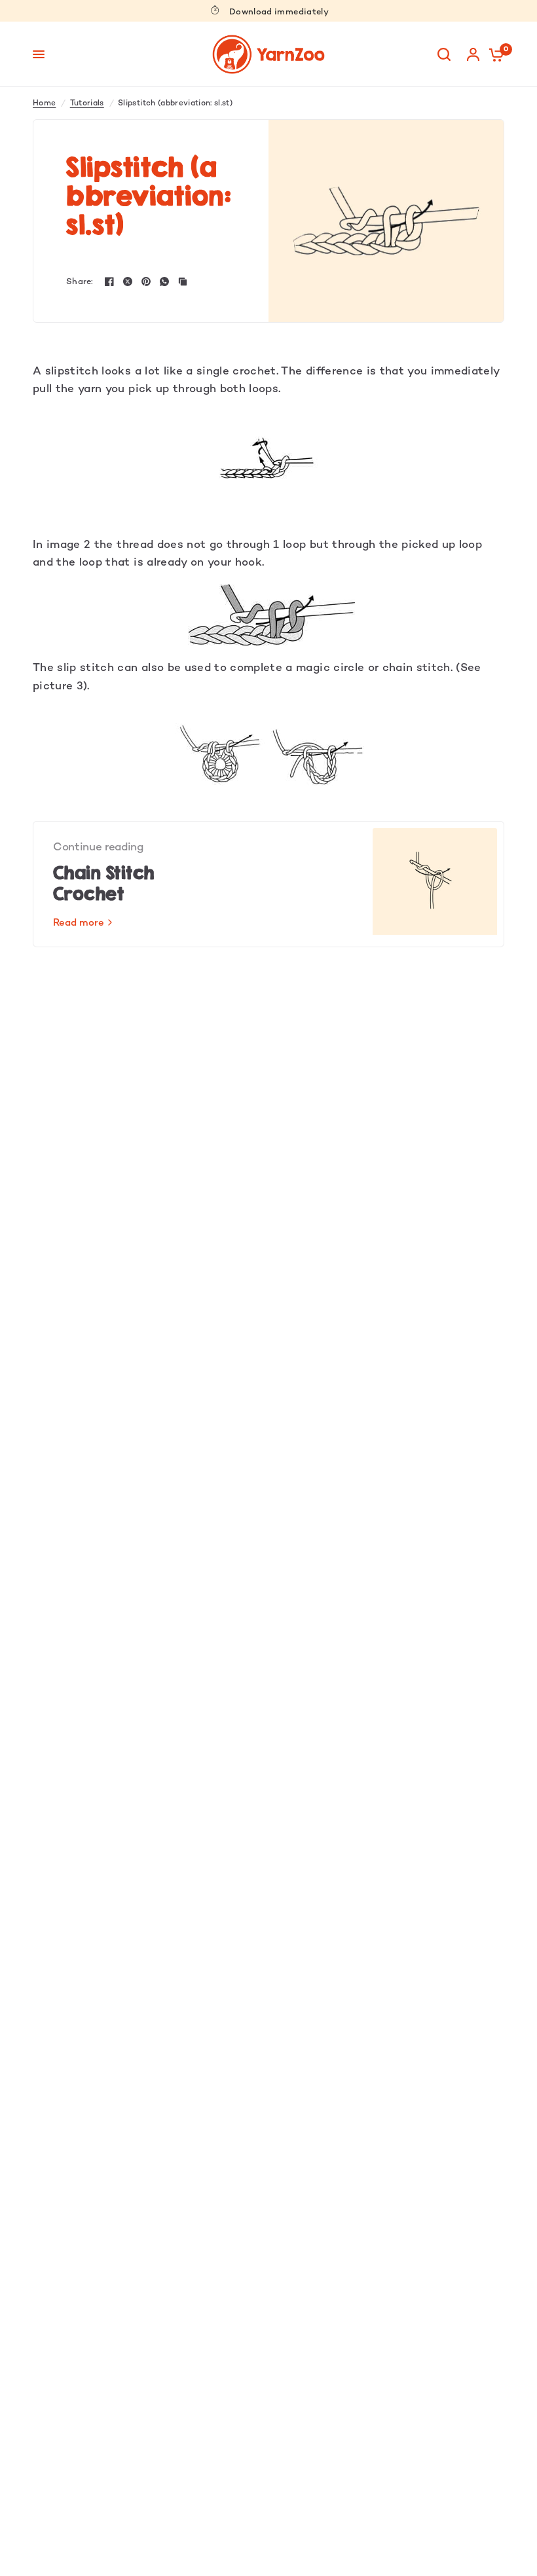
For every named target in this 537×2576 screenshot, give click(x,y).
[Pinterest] (146, 281)
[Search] (444, 54)
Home (44, 103)
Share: (80, 281)
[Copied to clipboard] (183, 281)
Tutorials (87, 103)
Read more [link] (79, 922)
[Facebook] (109, 281)
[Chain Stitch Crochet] (435, 884)
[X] (128, 281)
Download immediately (279, 11)
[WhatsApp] (164, 281)
